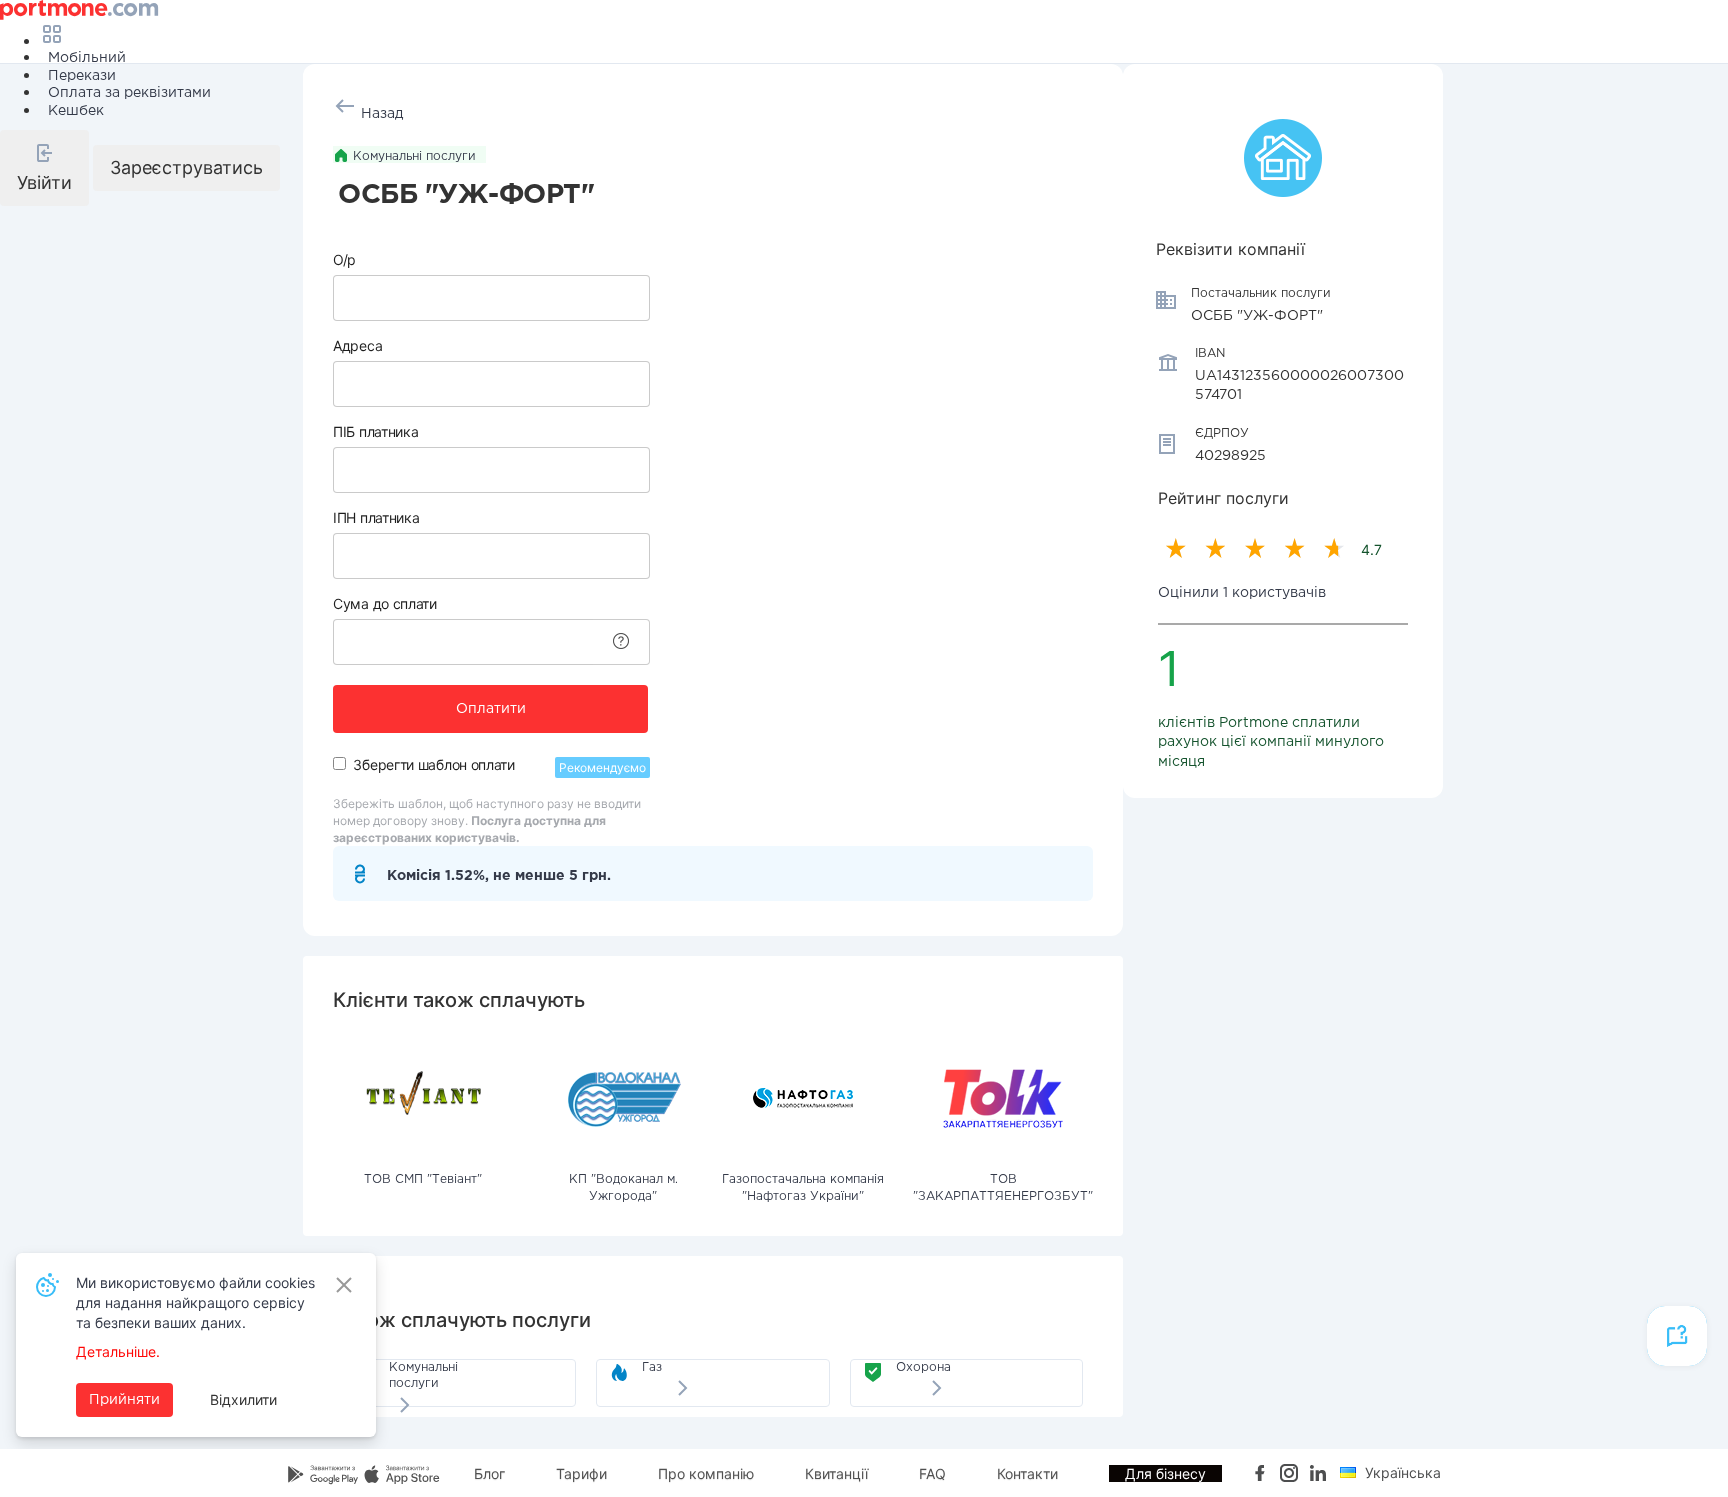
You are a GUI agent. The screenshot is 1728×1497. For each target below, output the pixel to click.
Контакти (1027, 1473)
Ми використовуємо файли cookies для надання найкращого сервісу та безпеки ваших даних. (195, 1302)
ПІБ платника (375, 431)
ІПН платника (376, 517)
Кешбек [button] (76, 111)
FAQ (932, 1473)
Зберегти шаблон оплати (433, 764)
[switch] (339, 763)
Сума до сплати (385, 603)
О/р (344, 259)
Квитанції (836, 1473)
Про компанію (706, 1473)
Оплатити (491, 709)
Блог (489, 1473)
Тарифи (581, 1473)
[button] (44, 168)
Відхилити (243, 1399)
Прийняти (124, 1400)
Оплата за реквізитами (129, 93)
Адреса (357, 345)
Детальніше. (118, 1351)
